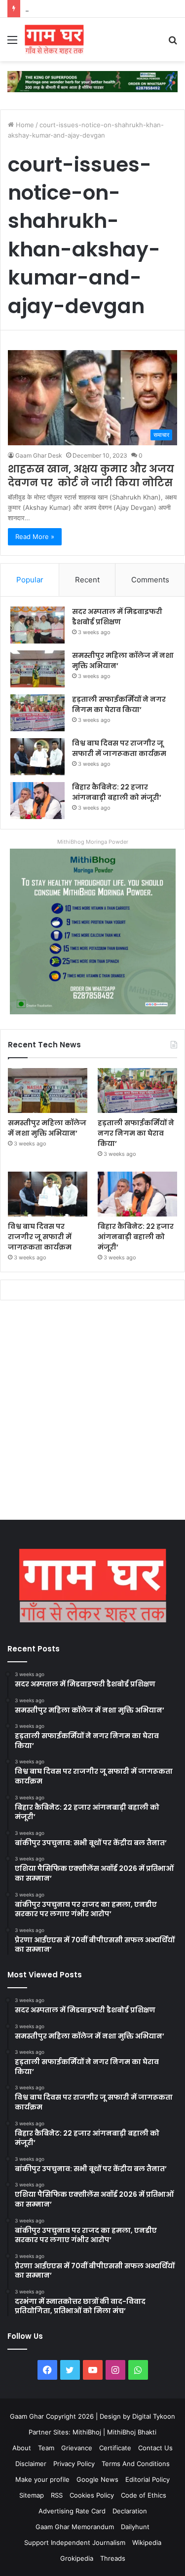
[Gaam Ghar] (54, 39)
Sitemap (32, 2495)
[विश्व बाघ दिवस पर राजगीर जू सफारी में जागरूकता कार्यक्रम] (37, 757)
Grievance (77, 2448)
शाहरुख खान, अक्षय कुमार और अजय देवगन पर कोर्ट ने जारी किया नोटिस (91, 476)
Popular (30, 580)
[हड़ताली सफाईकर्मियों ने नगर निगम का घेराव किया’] (37, 713)
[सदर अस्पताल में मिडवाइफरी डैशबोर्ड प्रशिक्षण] (37, 625)
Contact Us (155, 2448)
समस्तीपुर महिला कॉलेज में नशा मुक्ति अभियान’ (47, 1128)
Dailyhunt (135, 2527)
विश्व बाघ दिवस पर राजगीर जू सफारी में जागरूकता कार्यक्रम (95, 8)
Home (24, 125)
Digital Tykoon (154, 2416)
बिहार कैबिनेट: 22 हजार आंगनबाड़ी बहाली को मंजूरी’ (117, 792)
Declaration (130, 2511)
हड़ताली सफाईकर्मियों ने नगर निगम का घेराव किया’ (119, 704)
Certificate (115, 2448)
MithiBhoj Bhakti (132, 2432)
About (22, 2448)
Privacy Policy (74, 2464)
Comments (150, 580)
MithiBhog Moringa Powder (93, 842)
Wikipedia (147, 2542)
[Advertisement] (92, 1413)
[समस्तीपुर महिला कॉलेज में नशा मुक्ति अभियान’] (37, 669)
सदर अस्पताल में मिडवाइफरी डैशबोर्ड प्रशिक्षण (117, 617)
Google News (97, 2479)
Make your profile (42, 2479)
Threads (113, 2558)
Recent (87, 580)
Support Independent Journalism (75, 2542)
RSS (57, 2495)
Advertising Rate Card (72, 2511)
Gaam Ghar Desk (39, 455)
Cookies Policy (92, 2495)
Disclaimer (31, 2464)
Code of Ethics (144, 2495)
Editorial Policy (148, 2479)
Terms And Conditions (136, 2464)
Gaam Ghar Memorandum (75, 2527)
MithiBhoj (87, 2432)
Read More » (35, 537)
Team (46, 2448)
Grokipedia (77, 2558)
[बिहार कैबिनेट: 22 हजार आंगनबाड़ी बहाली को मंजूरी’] (37, 801)
